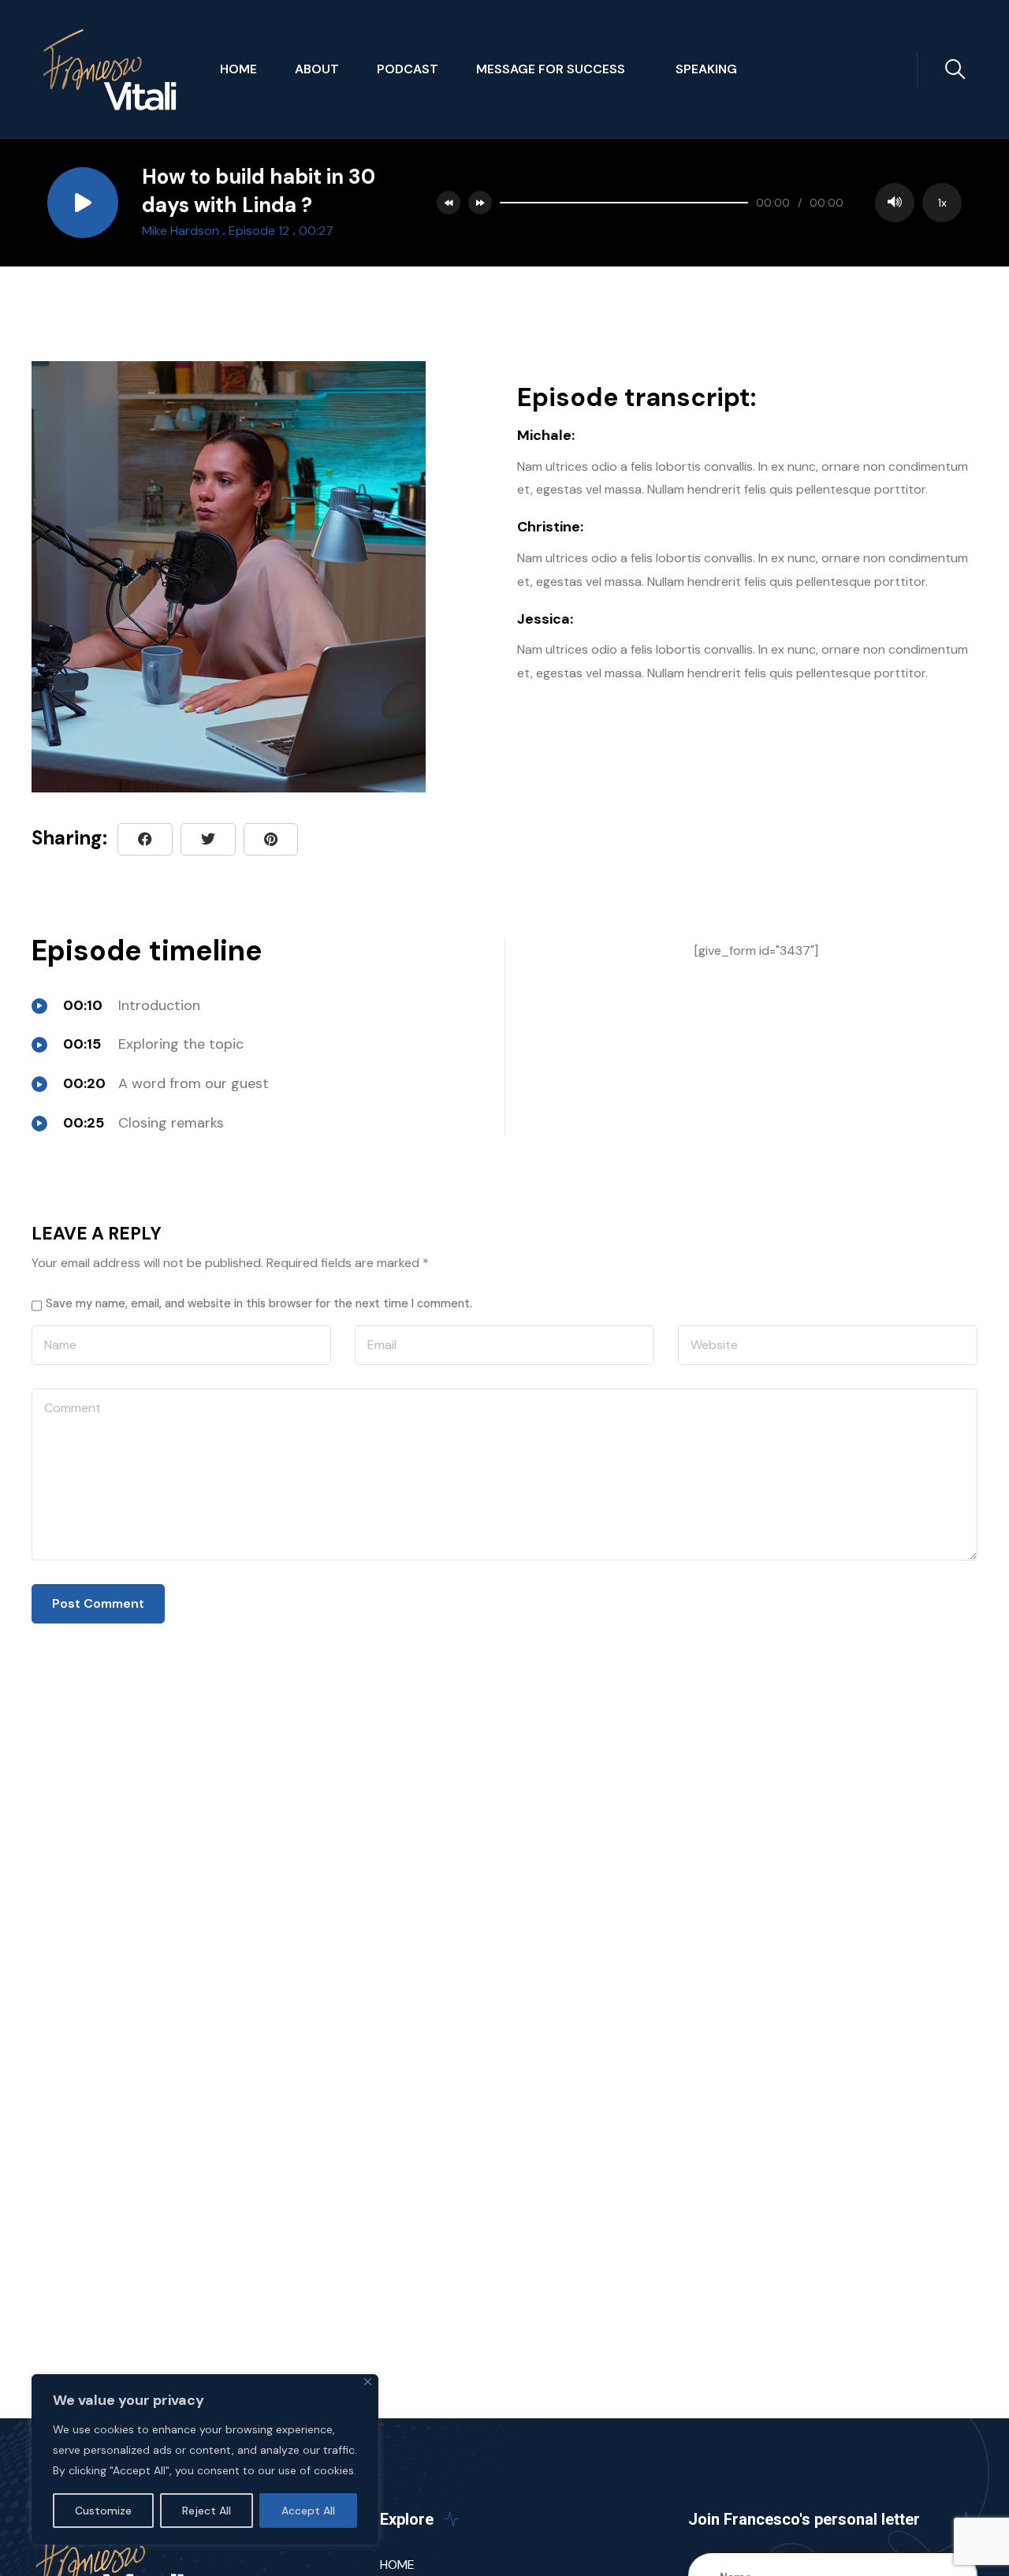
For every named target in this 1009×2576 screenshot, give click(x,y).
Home (238, 69)
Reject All (207, 2511)
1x (942, 203)
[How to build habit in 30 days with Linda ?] (271, 839)
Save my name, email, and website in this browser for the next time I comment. (259, 1303)
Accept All (308, 2511)
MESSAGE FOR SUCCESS (557, 69)
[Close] (368, 2382)
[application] (727, 203)
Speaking (706, 69)
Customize (103, 2511)
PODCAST (408, 69)
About (317, 69)
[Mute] (895, 203)
